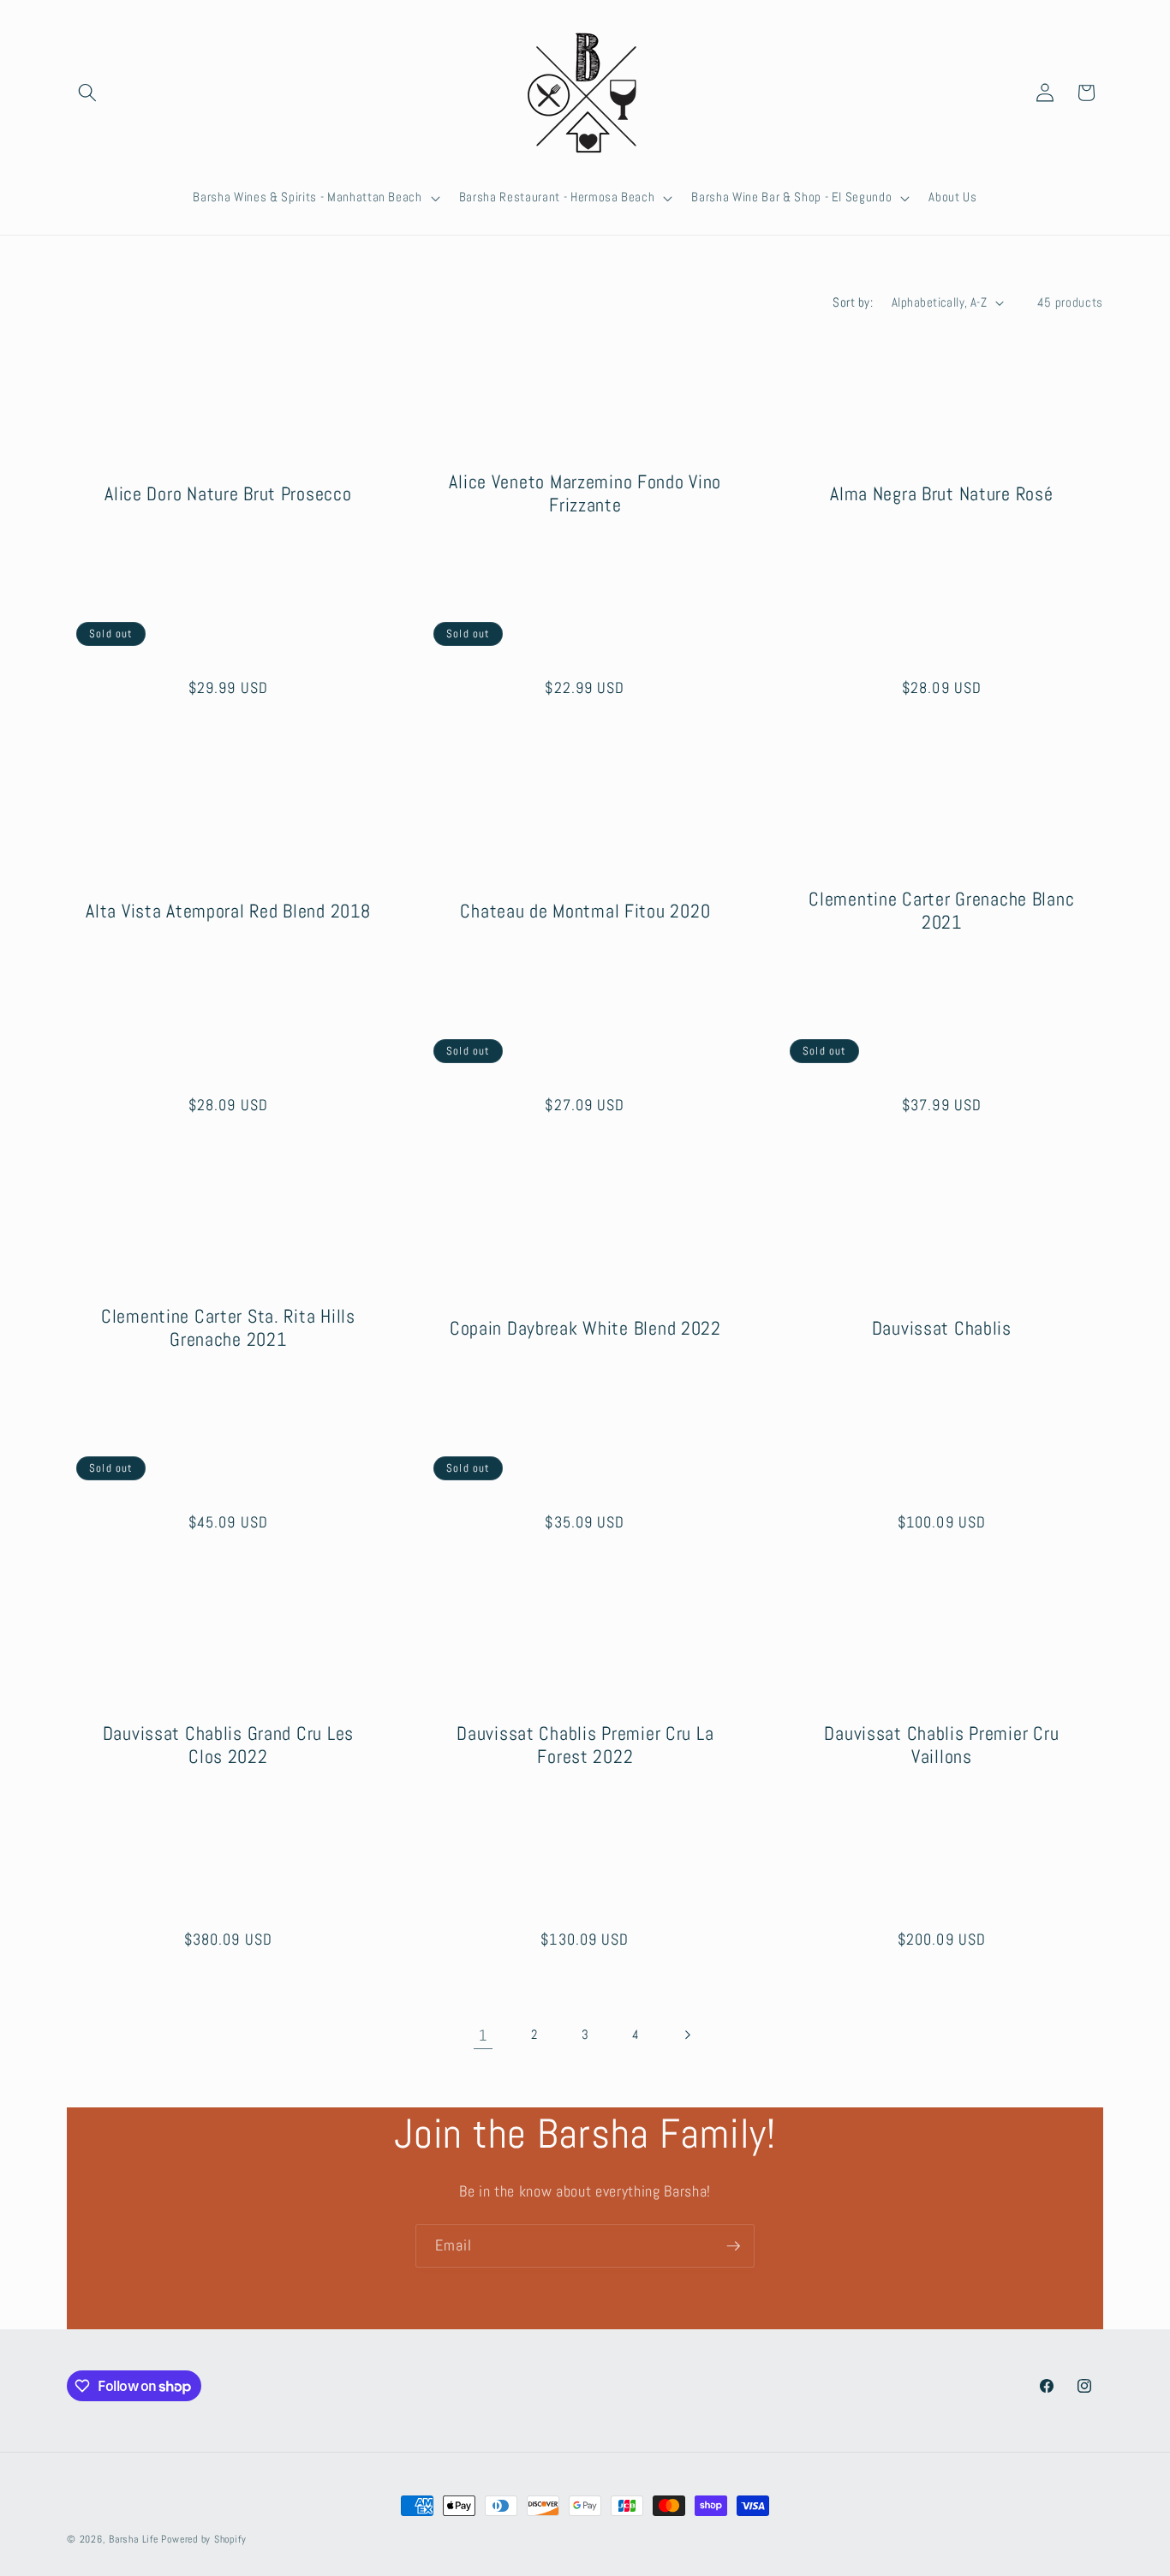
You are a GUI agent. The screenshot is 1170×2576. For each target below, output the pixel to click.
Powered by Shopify (203, 2539)
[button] (87, 93)
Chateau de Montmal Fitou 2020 (585, 910)
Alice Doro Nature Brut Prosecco (228, 493)
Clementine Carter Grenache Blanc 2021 (942, 911)
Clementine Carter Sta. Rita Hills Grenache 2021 (228, 1328)
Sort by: (853, 302)
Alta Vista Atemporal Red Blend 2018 (228, 910)
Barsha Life (133, 2539)
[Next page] (687, 2035)
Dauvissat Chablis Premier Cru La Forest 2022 (585, 1745)
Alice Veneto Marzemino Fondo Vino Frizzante (585, 493)
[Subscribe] (733, 2246)
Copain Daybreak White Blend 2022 (585, 1328)
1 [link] (483, 2035)
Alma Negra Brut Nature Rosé (941, 493)
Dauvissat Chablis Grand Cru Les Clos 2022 (228, 1745)
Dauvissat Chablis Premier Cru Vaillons (942, 1745)
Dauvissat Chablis (942, 1328)
